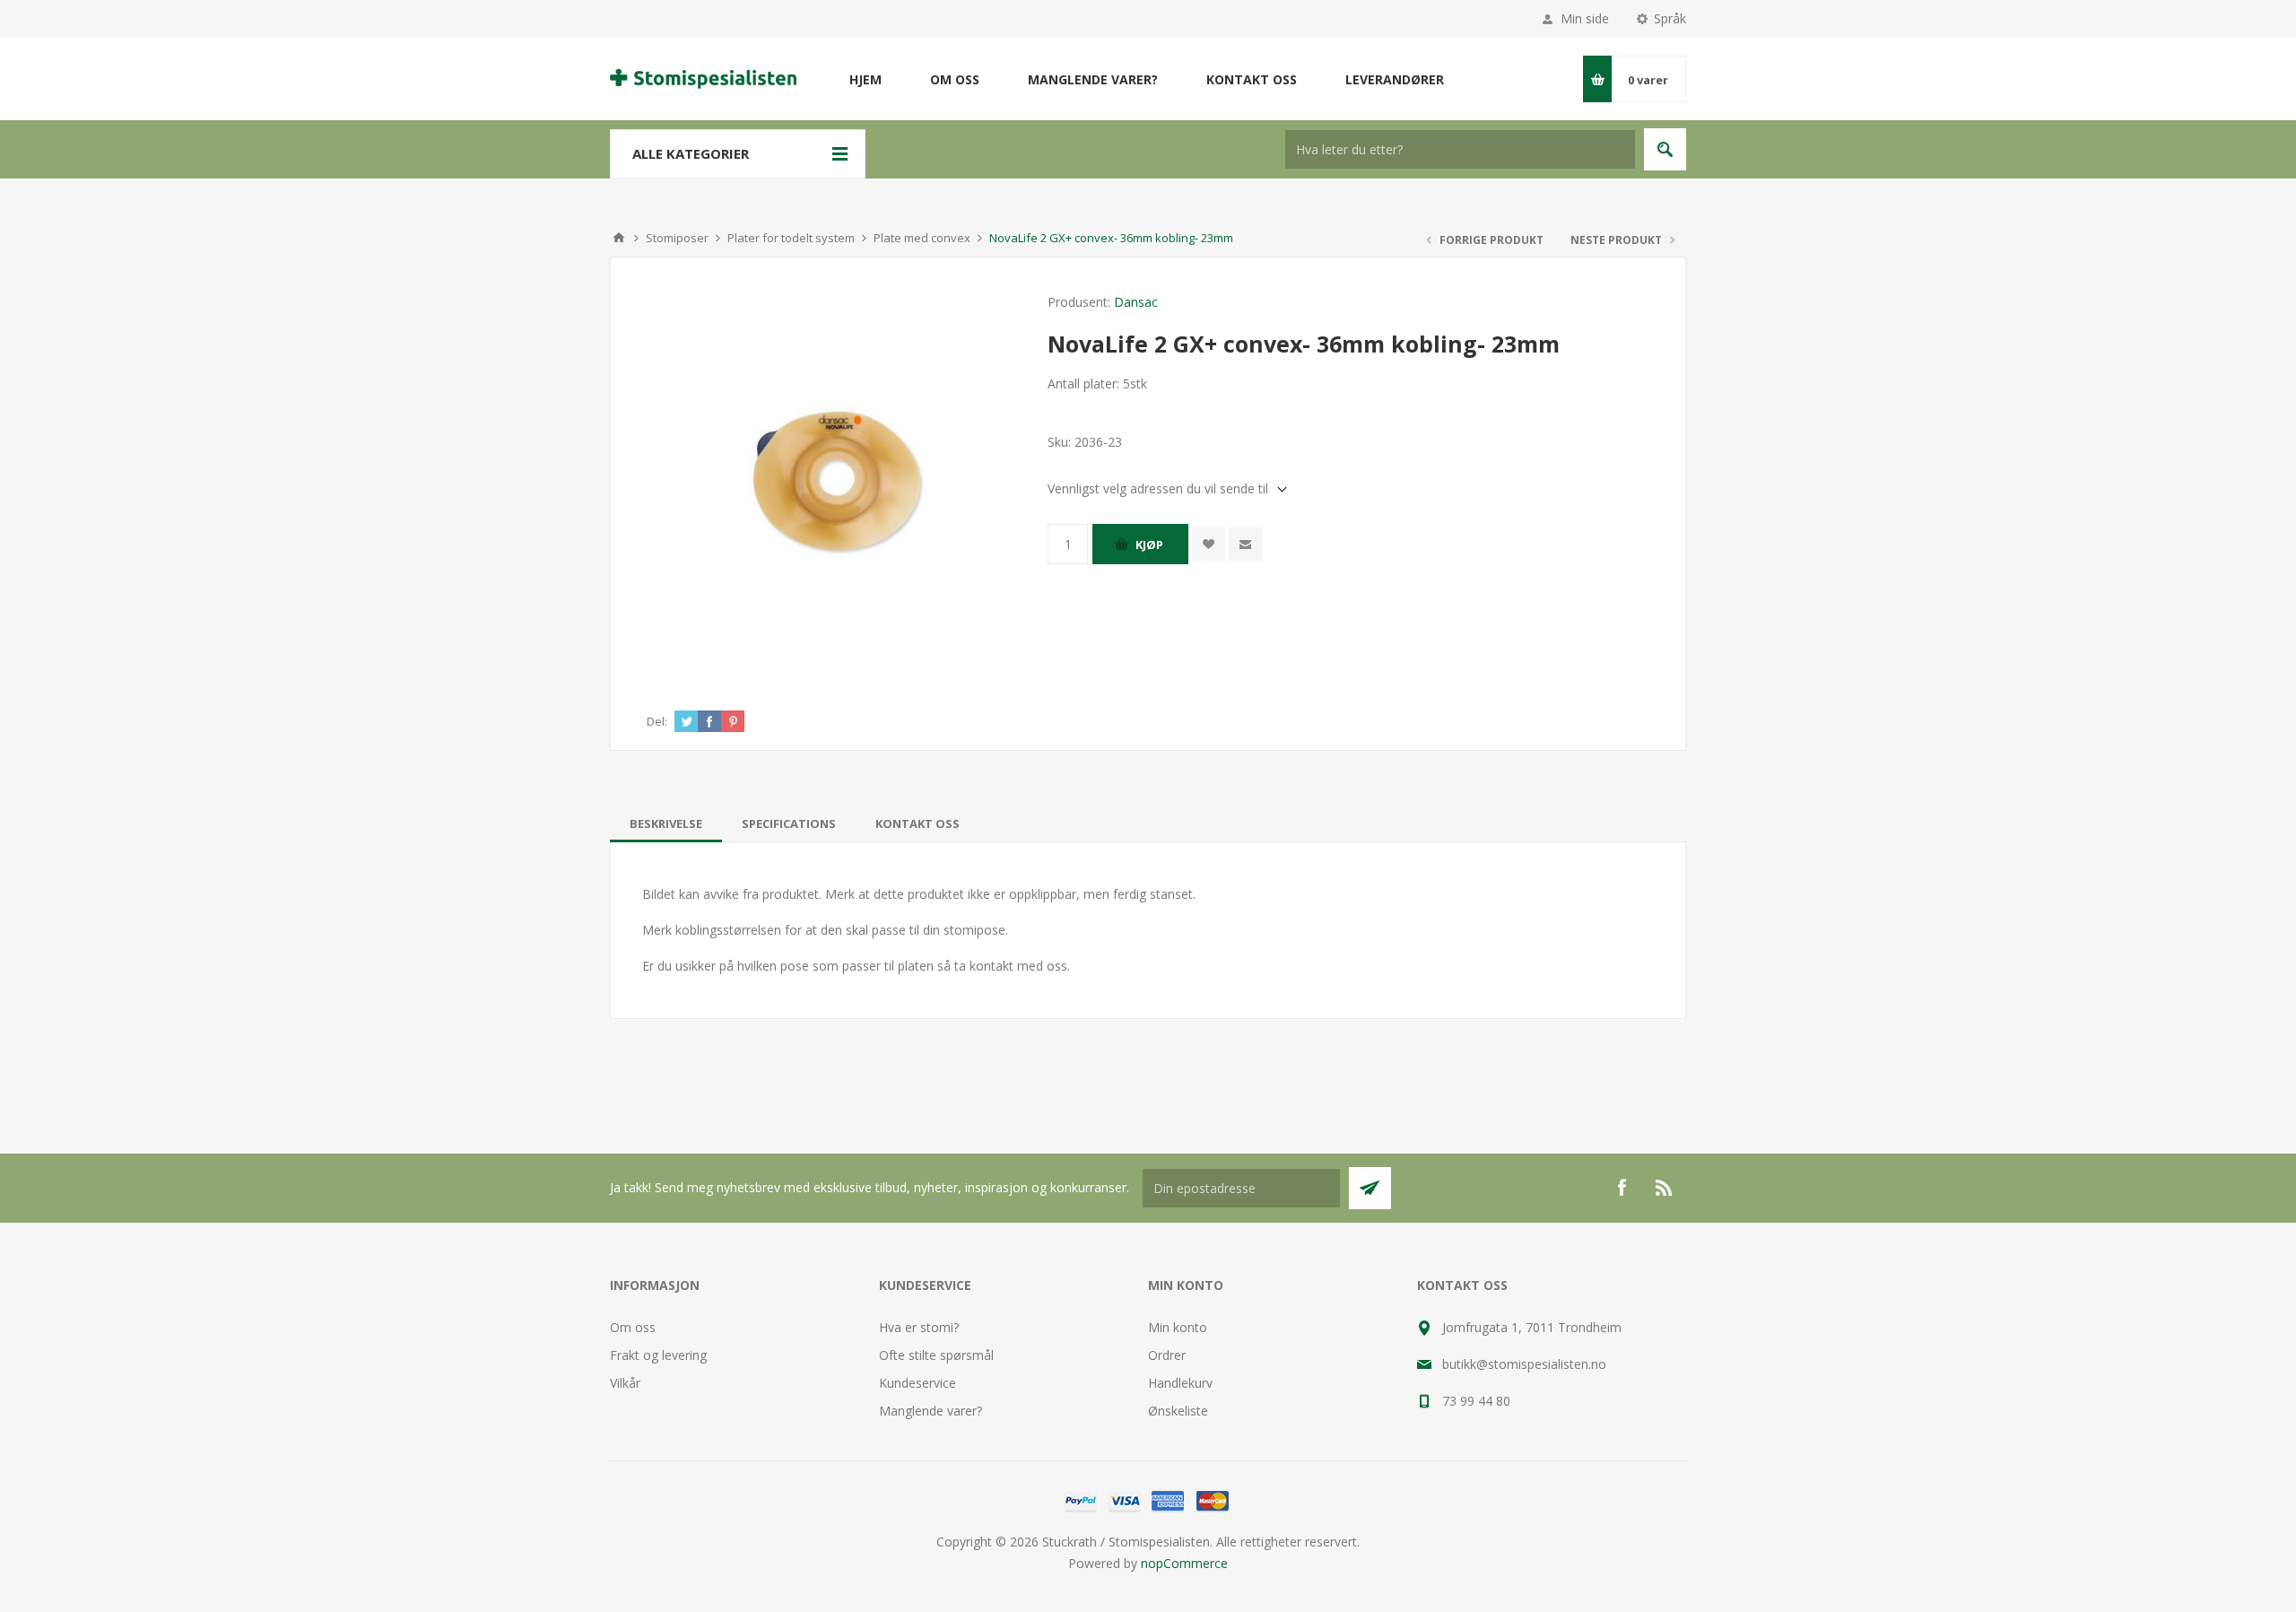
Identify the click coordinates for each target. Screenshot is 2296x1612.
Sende (1370, 1188)
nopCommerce (1184, 1563)
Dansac (1136, 302)
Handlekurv (1180, 1383)
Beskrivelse (666, 823)
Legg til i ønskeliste (1209, 544)
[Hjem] (619, 238)
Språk (1670, 18)
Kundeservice (918, 1383)
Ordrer (1167, 1355)
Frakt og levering (658, 1355)
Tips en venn (1245, 544)
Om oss (633, 1327)
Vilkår (625, 1383)
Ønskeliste (1178, 1411)
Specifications (789, 823)
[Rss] (1665, 1188)
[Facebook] (1622, 1188)
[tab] (666, 823)
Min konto (1178, 1327)
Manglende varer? (931, 1411)
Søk (1665, 149)
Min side (1585, 18)
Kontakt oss (918, 823)
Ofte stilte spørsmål (936, 1355)
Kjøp (1149, 545)
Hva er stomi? (919, 1327)
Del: (657, 721)
